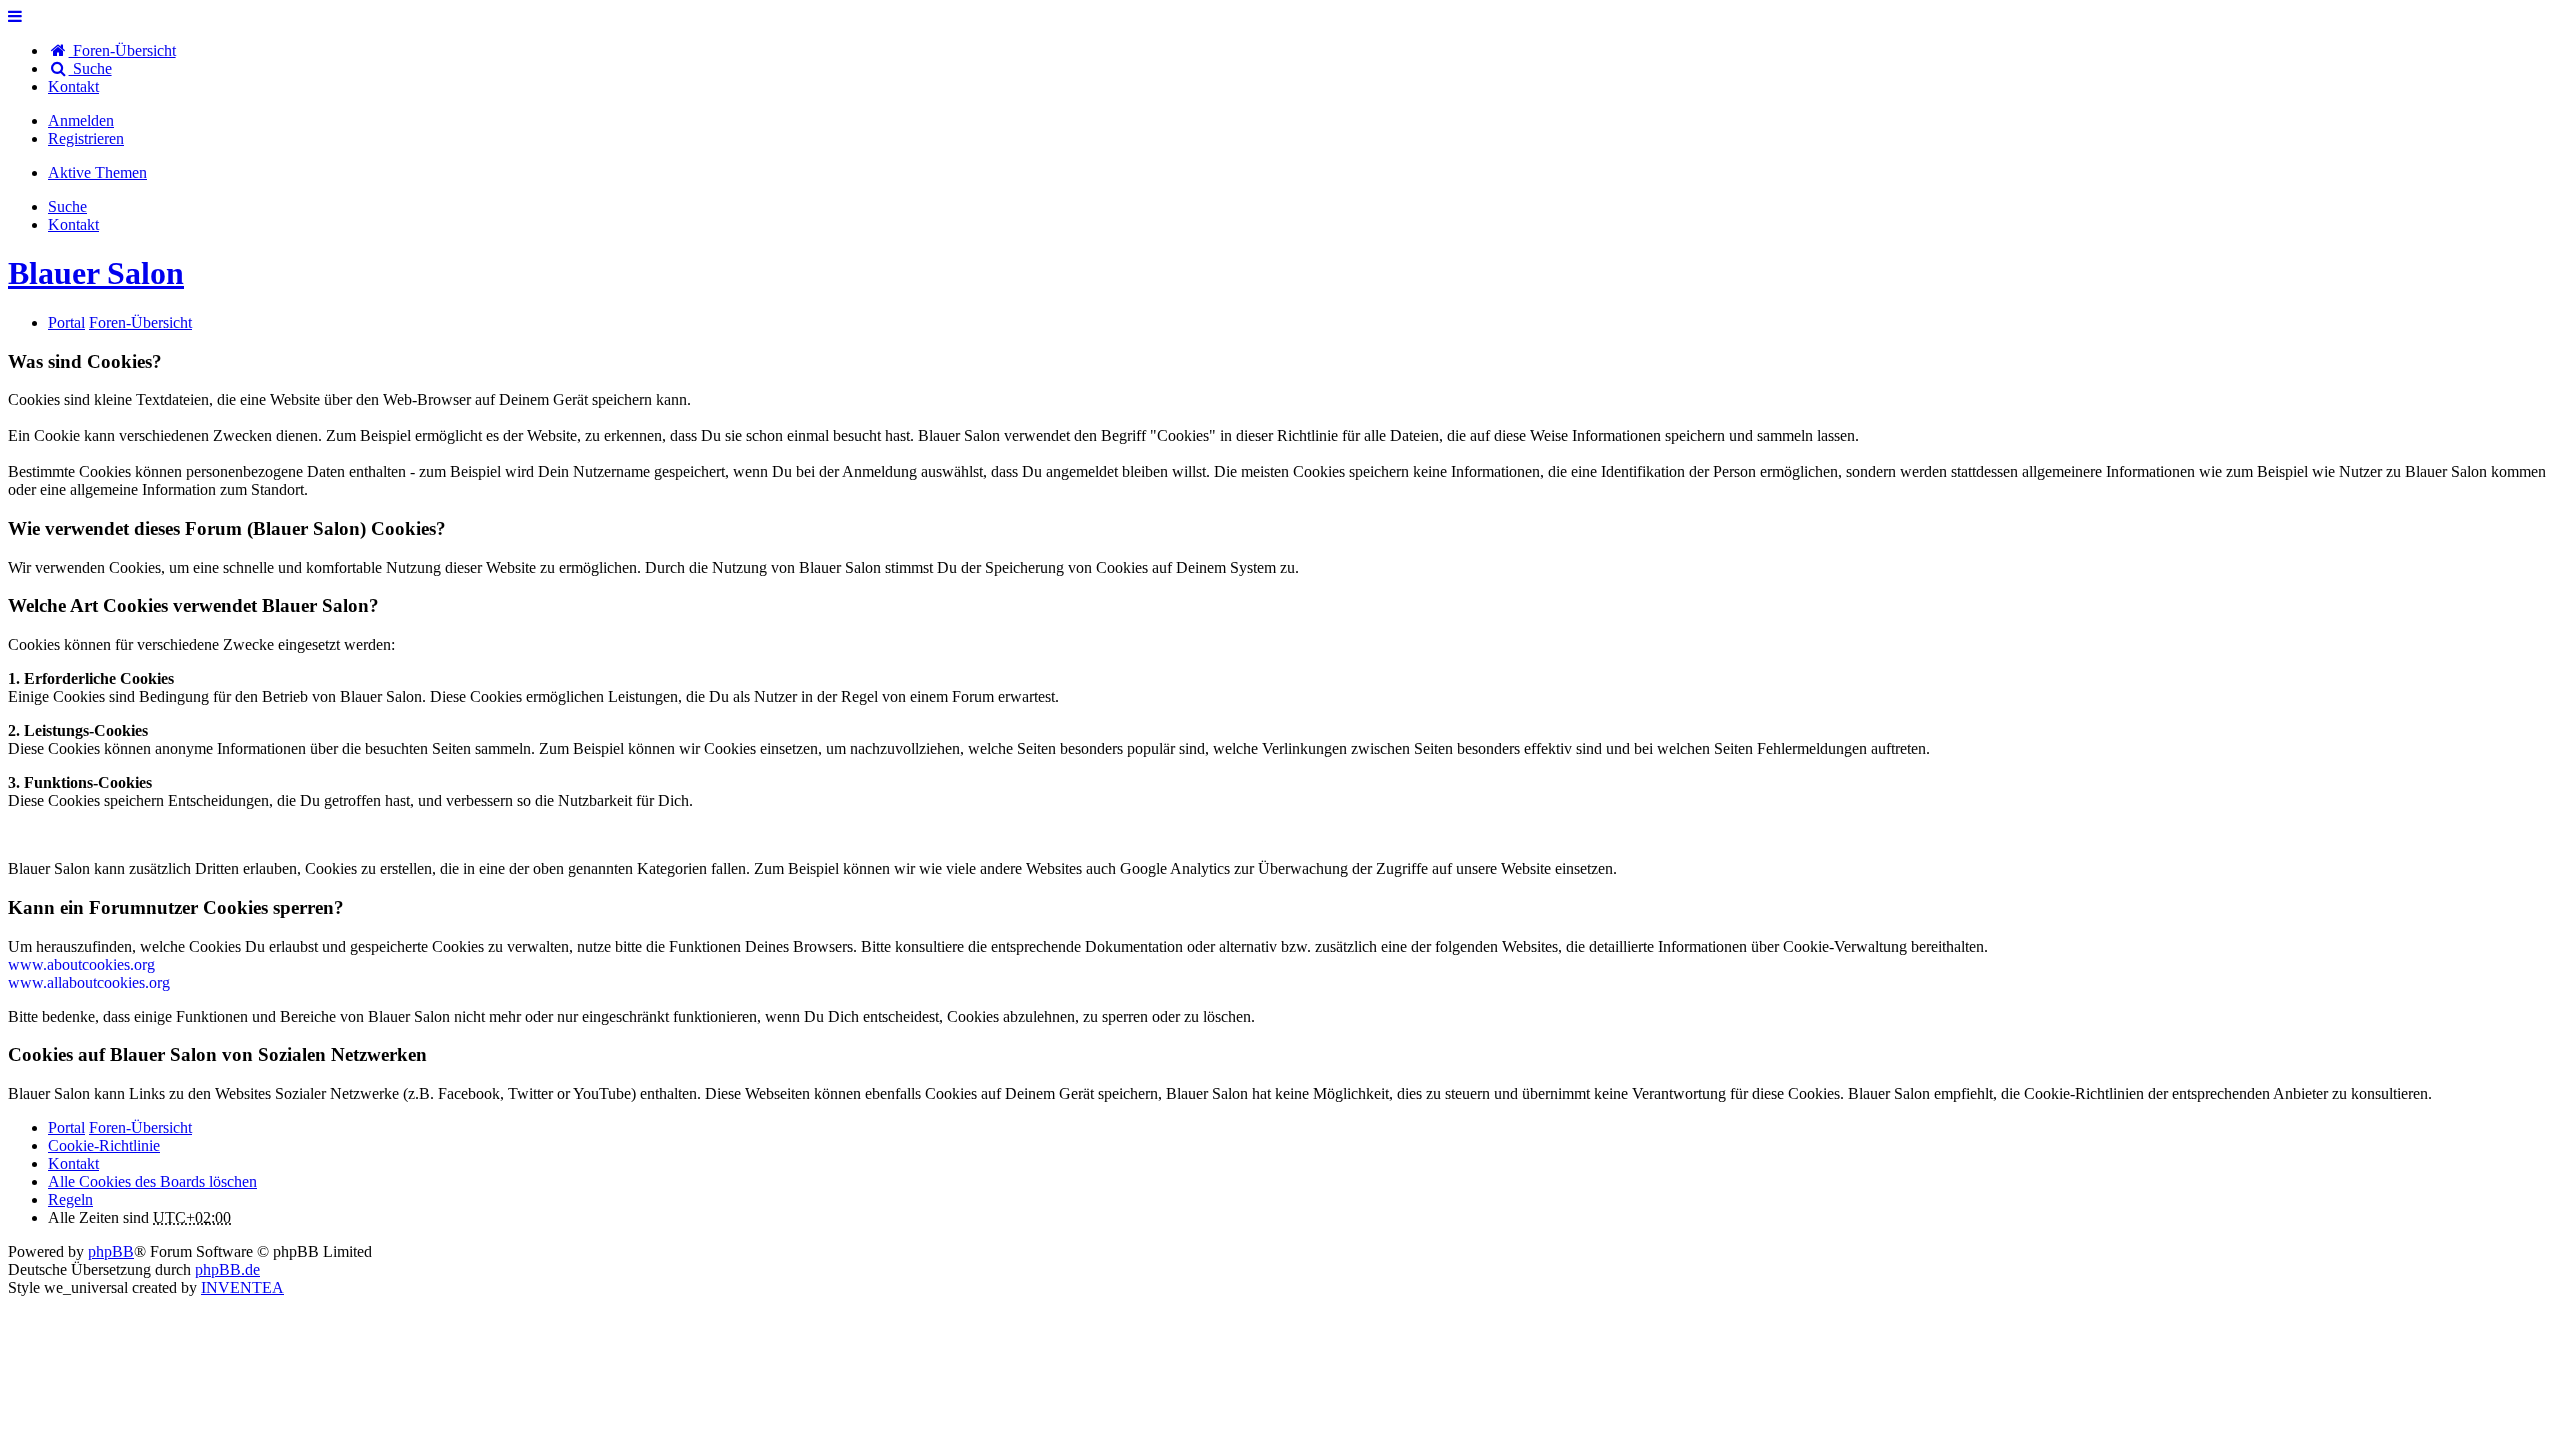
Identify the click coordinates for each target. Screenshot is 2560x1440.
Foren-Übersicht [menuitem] (122, 50)
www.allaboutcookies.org (89, 982)
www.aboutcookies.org (81, 964)
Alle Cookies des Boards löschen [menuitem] (152, 1181)
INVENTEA (242, 1287)
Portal (66, 322)
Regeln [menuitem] (70, 1199)
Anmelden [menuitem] (81, 120)
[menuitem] (73, 86)
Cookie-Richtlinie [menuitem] (104, 1145)
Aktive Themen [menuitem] (97, 172)
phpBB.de (227, 1269)
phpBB (111, 1251)
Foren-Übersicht (140, 1127)
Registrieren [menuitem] (86, 138)
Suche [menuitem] (90, 68)
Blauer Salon (96, 273)
